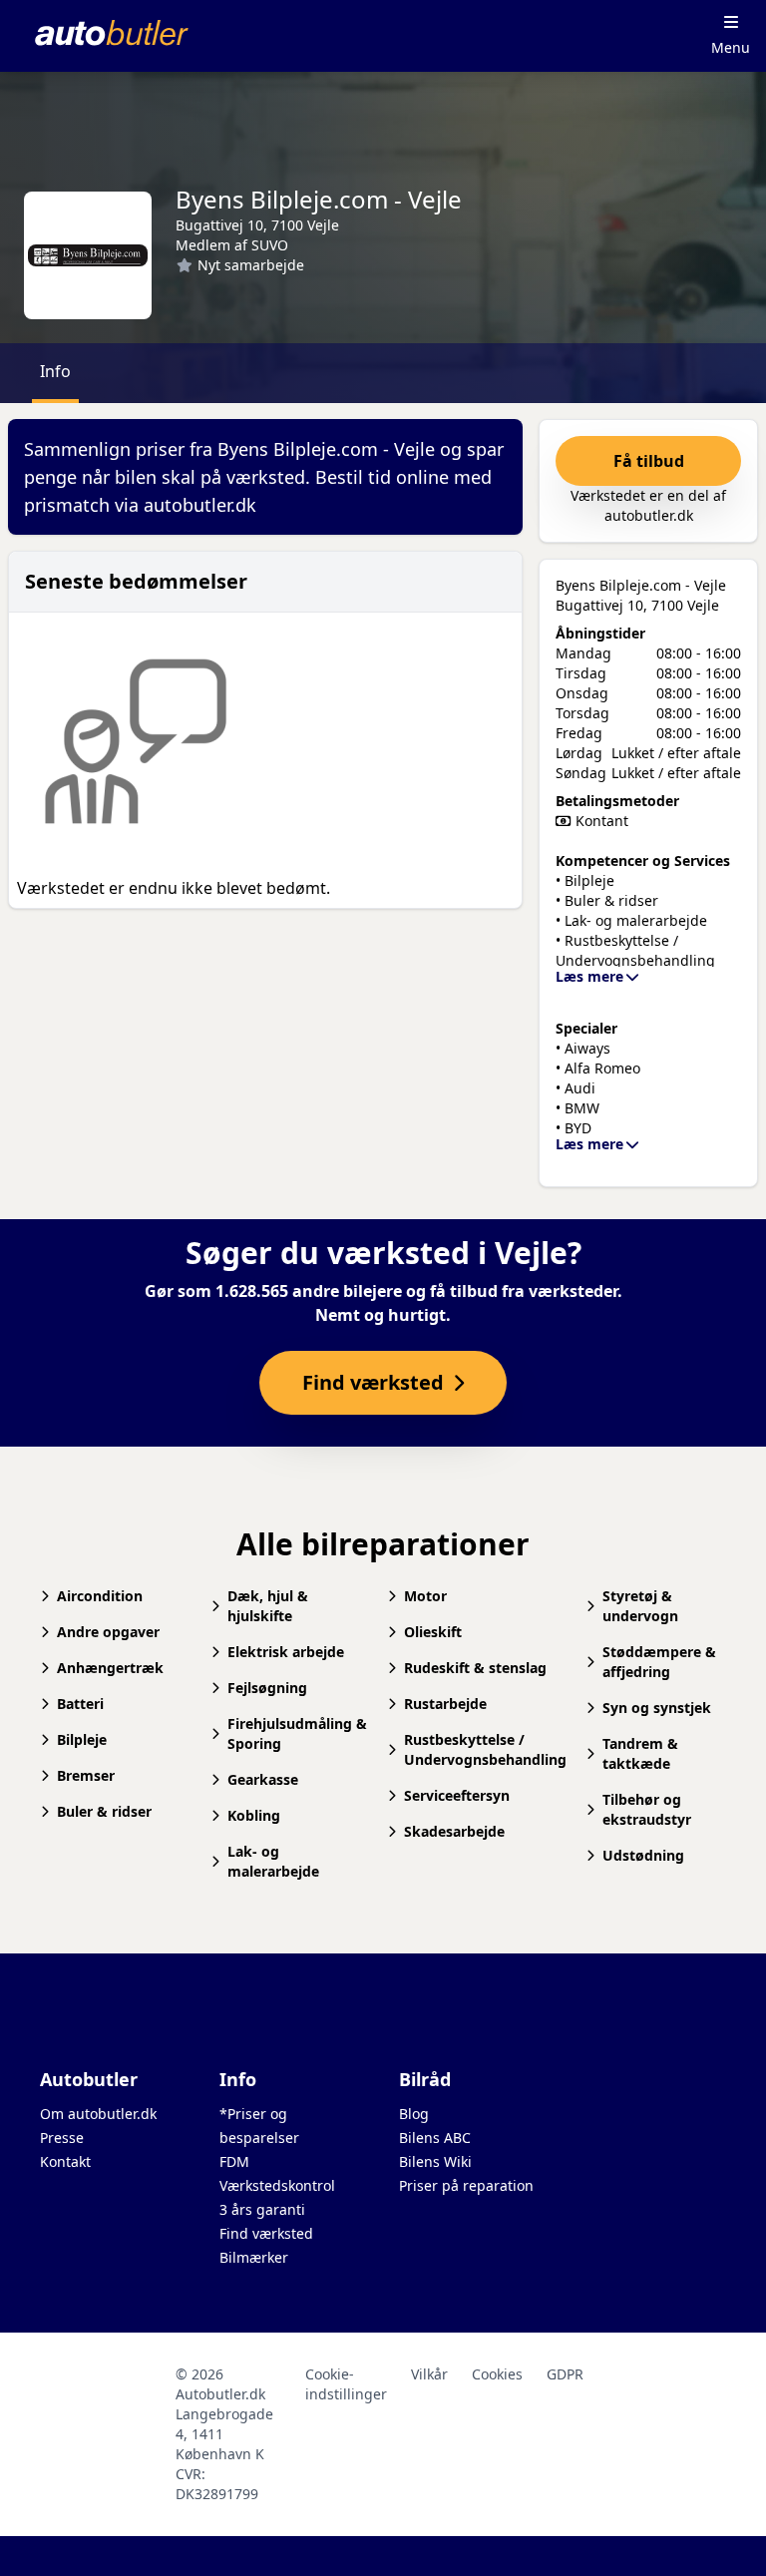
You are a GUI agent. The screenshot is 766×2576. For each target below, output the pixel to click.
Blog (414, 2114)
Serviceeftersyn (457, 1795)
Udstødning (643, 1855)
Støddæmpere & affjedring (659, 1662)
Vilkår (429, 2374)
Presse (62, 2138)
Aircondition (100, 1596)
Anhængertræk (110, 1668)
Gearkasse (263, 1779)
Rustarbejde (445, 1704)
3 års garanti (262, 2209)
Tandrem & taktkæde (640, 1753)
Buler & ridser (104, 1811)
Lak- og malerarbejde (273, 1861)
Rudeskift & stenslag (475, 1668)
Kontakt (65, 2161)
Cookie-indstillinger (346, 2384)
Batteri (80, 1704)
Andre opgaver (108, 1632)
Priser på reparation (466, 2185)
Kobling (254, 1815)
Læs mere (589, 976)
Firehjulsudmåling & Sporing (297, 1733)
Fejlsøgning (267, 1688)
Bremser (86, 1775)
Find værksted (266, 2233)
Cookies (497, 2374)
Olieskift (433, 1632)
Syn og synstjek (657, 1708)
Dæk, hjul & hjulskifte (268, 1606)
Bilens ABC (435, 2138)
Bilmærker (254, 2257)
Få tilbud (649, 461)
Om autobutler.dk (98, 2114)
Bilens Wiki (435, 2161)
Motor (425, 1596)
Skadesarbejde (454, 1831)
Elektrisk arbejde (286, 1652)
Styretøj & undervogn (640, 1606)
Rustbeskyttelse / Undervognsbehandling (485, 1749)
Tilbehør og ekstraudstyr (647, 1809)
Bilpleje (82, 1739)
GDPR (565, 2374)
